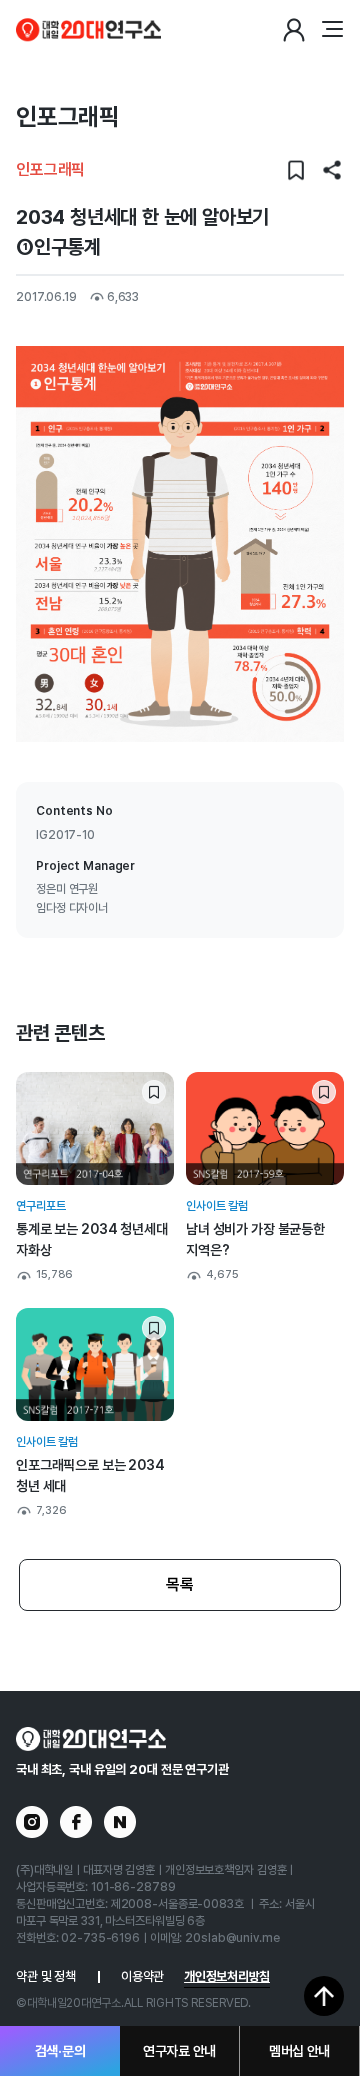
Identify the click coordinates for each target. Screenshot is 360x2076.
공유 (332, 170)
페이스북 (76, 1822)
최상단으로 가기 (324, 1996)
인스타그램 (32, 1822)
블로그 (120, 1822)
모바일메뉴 (332, 30)
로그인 (294, 30)
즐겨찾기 (296, 170)
